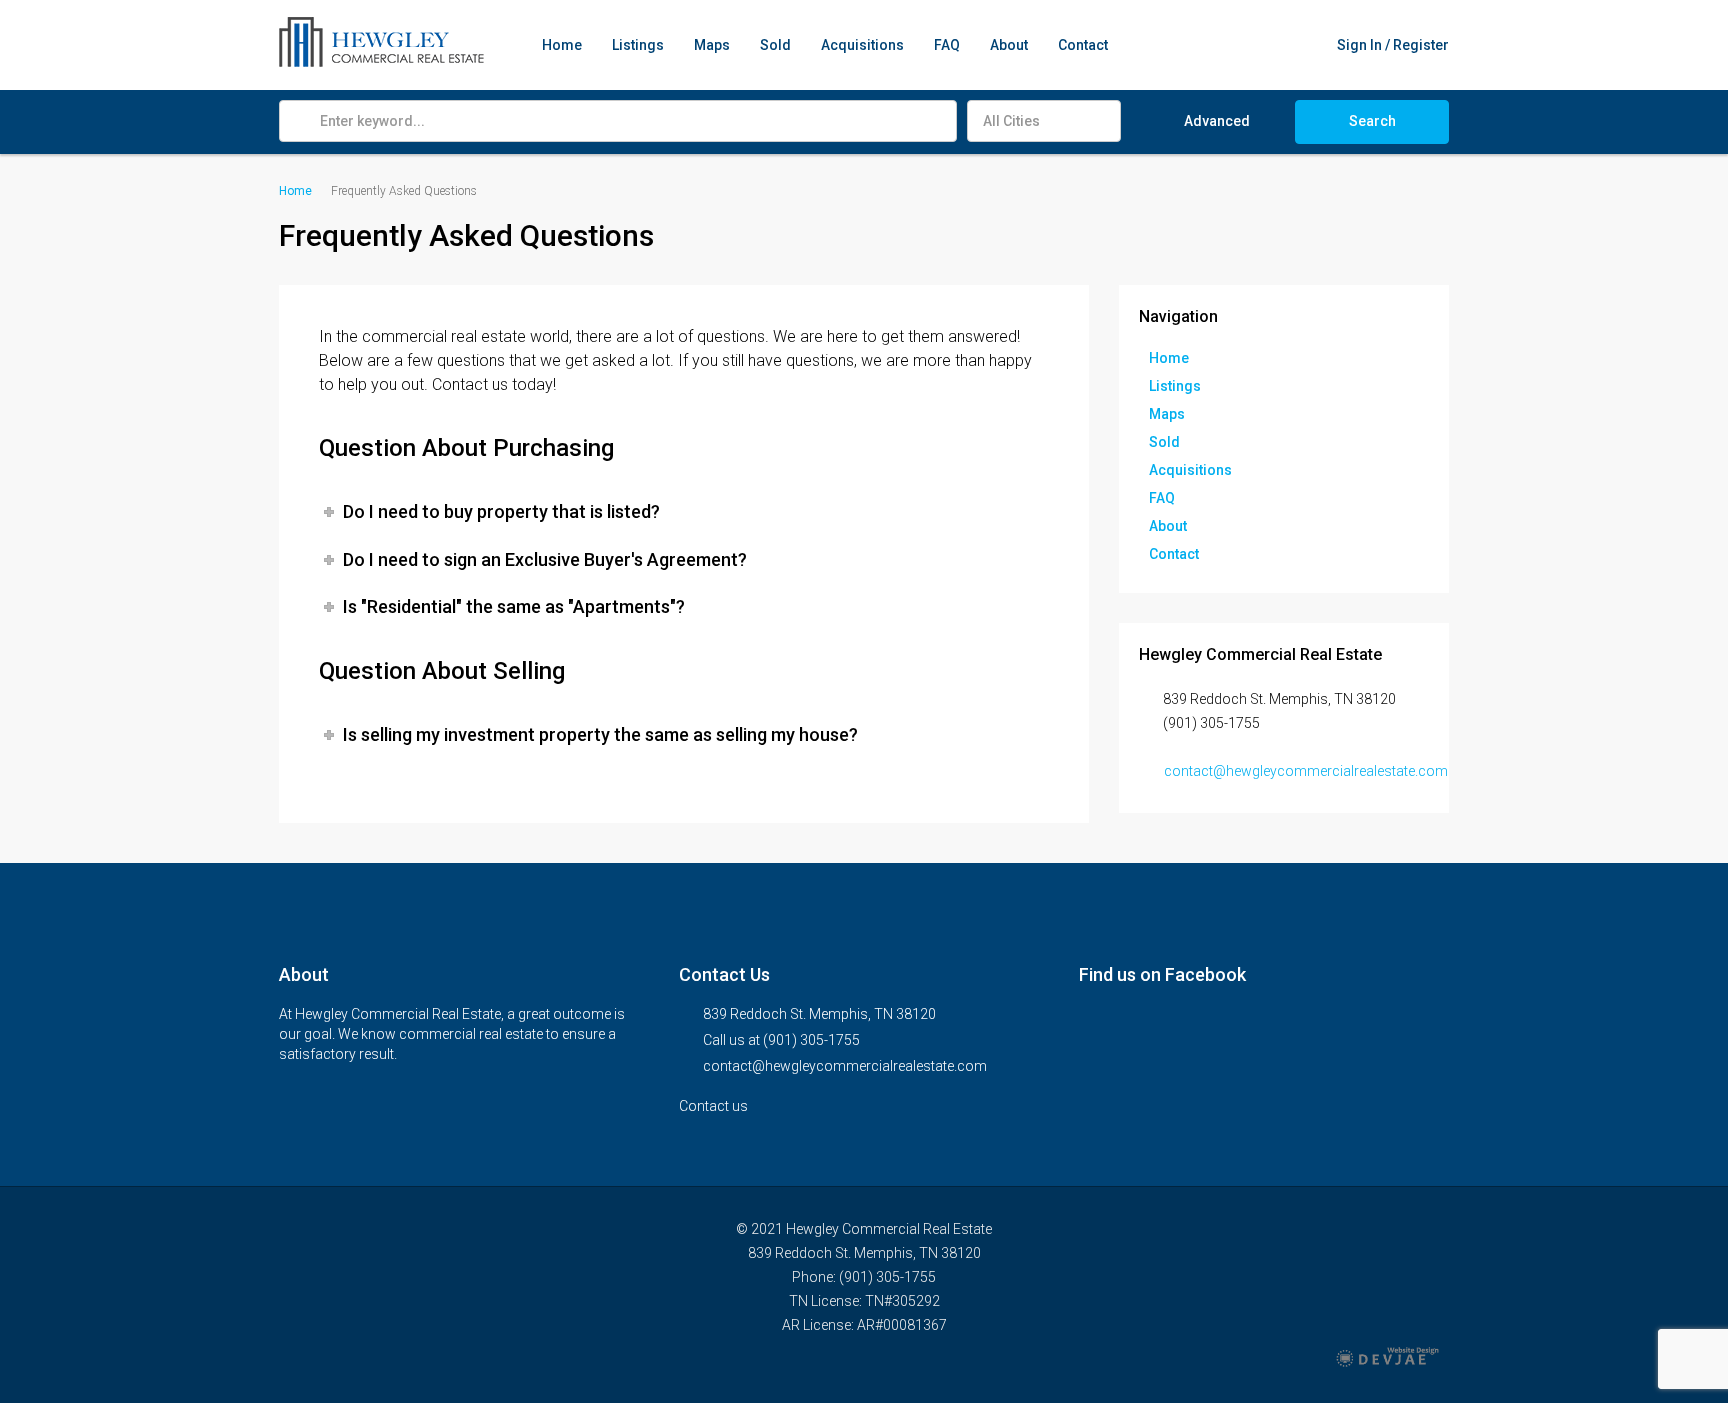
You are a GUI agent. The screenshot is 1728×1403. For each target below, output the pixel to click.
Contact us (715, 1106)
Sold (775, 45)
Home (562, 45)
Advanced (1217, 121)
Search (1372, 121)
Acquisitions (862, 45)
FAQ (947, 45)
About (1009, 45)
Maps (712, 45)
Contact (1083, 45)
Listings (638, 45)
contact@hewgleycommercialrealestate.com (1306, 771)
